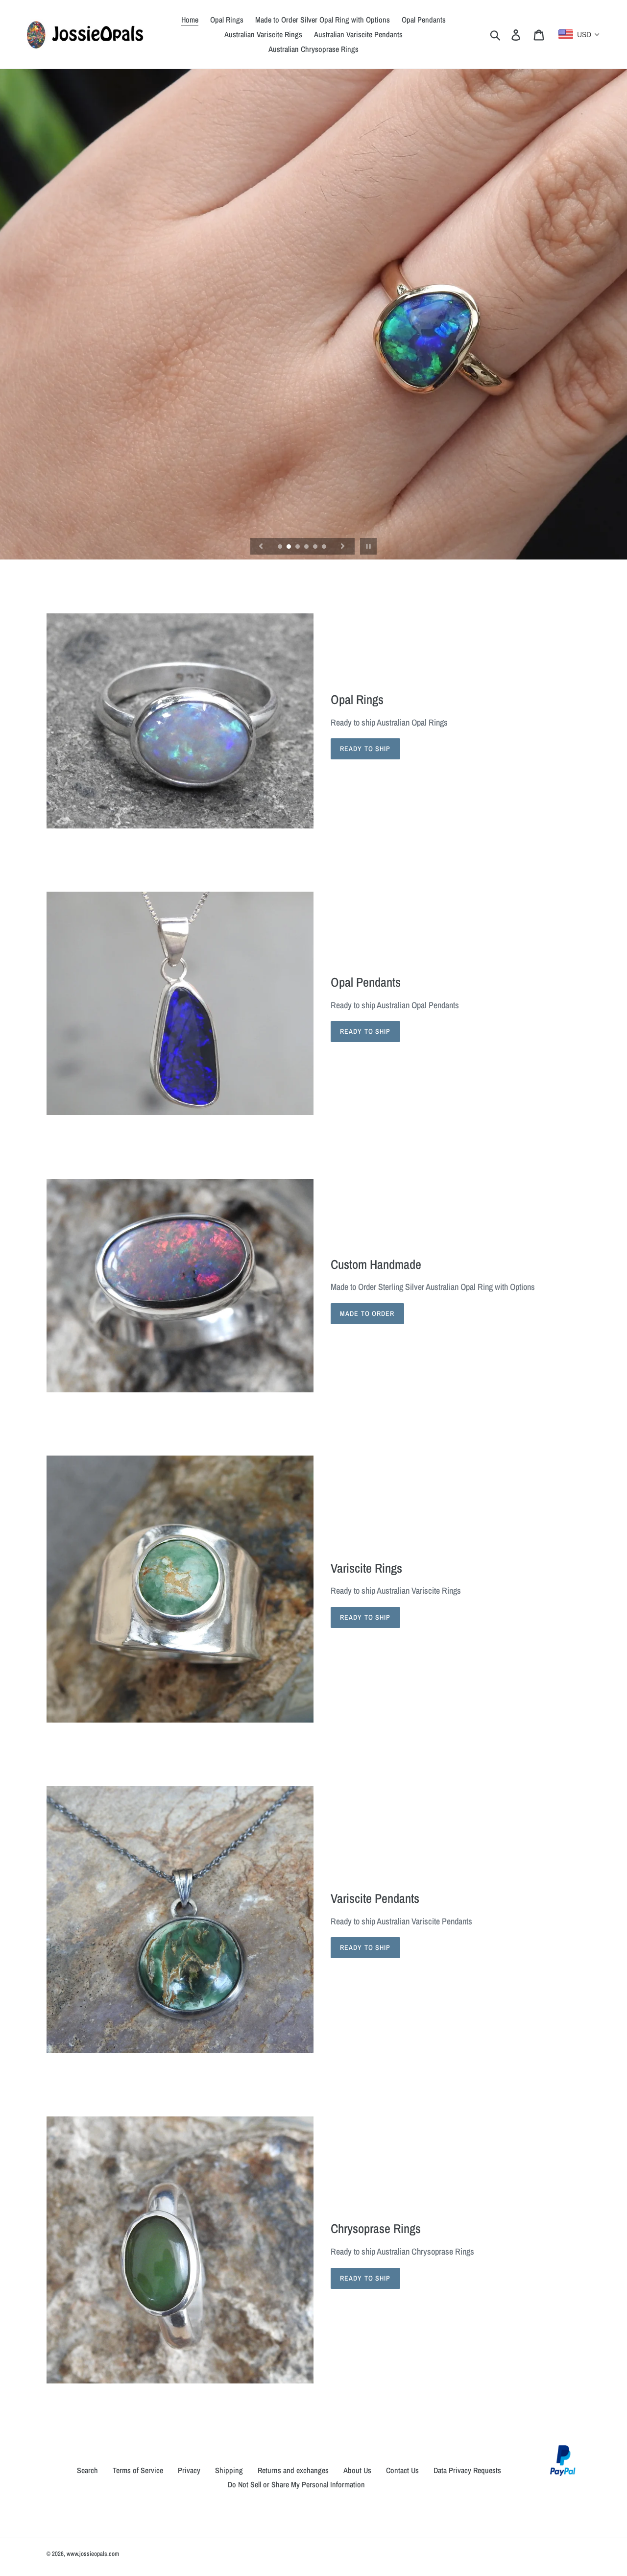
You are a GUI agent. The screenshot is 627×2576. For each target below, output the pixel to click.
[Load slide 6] (325, 547)
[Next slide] (343, 546)
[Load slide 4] (307, 547)
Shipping (229, 2470)
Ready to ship (365, 1617)
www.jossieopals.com (93, 2554)
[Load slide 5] (316, 547)
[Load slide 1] (281, 547)
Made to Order (367, 1313)
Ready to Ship (365, 749)
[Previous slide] (261, 546)
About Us (357, 2470)
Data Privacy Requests (467, 2470)
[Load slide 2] (289, 547)
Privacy (189, 2470)
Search (87, 2470)
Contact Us (402, 2470)
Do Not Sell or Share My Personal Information (296, 2484)
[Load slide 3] (298, 547)
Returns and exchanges (293, 2470)
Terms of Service (138, 2470)
